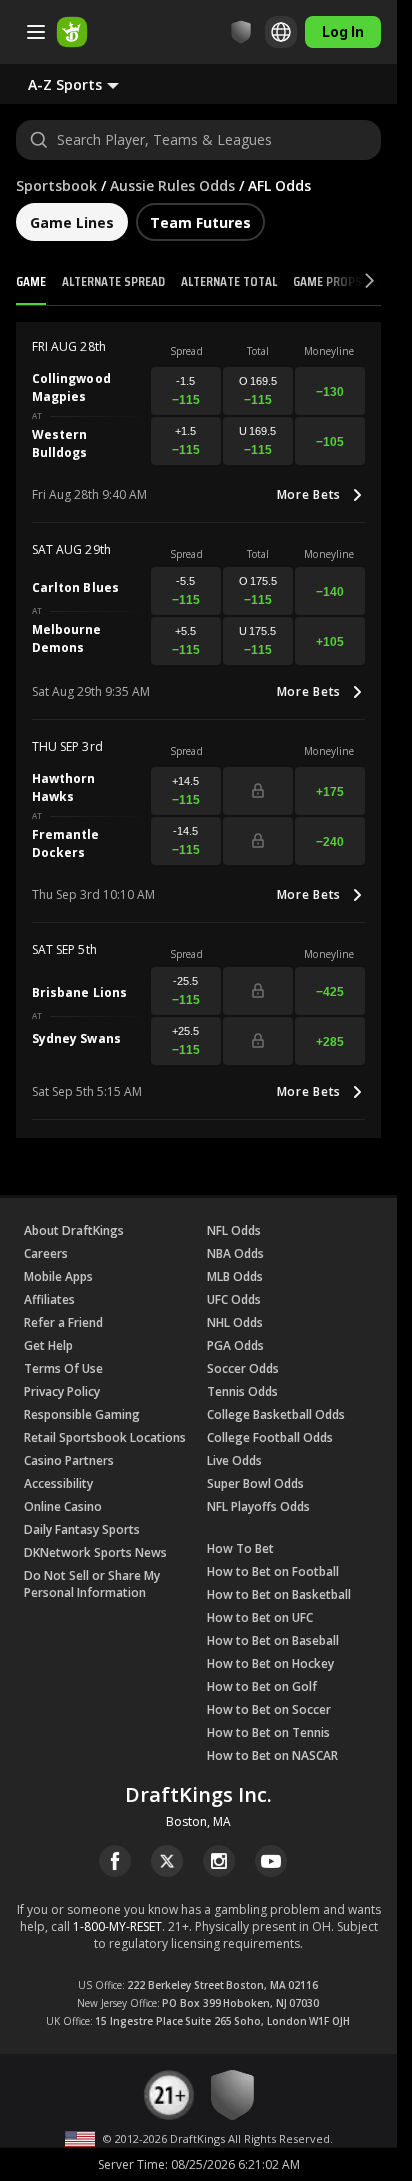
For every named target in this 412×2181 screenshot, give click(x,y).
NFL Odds (234, 1230)
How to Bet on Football (273, 1571)
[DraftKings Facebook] (115, 1861)
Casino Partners (69, 1460)
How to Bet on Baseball (273, 1640)
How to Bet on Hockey (270, 1663)
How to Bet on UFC (260, 1617)
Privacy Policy (62, 1391)
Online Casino (63, 1506)
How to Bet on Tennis (268, 1732)
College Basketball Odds (276, 1414)
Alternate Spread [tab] (113, 281)
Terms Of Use (63, 1368)
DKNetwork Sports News (95, 1552)
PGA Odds (235, 1345)
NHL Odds (235, 1322)
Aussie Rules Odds (172, 185)
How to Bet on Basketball (279, 1594)
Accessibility (58, 1483)
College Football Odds (270, 1437)
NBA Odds (235, 1253)
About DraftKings (74, 1230)
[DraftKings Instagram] (219, 1861)
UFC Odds (234, 1299)
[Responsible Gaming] (241, 32)
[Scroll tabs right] (351, 282)
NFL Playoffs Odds (258, 1506)
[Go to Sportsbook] (72, 32)
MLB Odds (235, 1276)
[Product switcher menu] (36, 32)
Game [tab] (31, 281)
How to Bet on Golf (262, 1686)
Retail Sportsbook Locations (105, 1437)
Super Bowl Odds (255, 1483)
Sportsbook (56, 185)
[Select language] (281, 32)
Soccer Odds (243, 1368)
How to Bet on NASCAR (272, 1755)
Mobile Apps (58, 1276)
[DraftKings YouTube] (271, 1861)
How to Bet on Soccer (269, 1709)
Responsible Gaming (82, 1414)
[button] (89, 84)
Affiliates (49, 1299)
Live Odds (234, 1460)
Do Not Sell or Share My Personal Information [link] (92, 1584)
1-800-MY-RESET (117, 1926)
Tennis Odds (242, 1391)
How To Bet (240, 1548)
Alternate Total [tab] (229, 281)
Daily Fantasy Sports (82, 1529)
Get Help (48, 1345)
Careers (46, 1253)
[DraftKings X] (167, 1861)
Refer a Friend (63, 1322)
